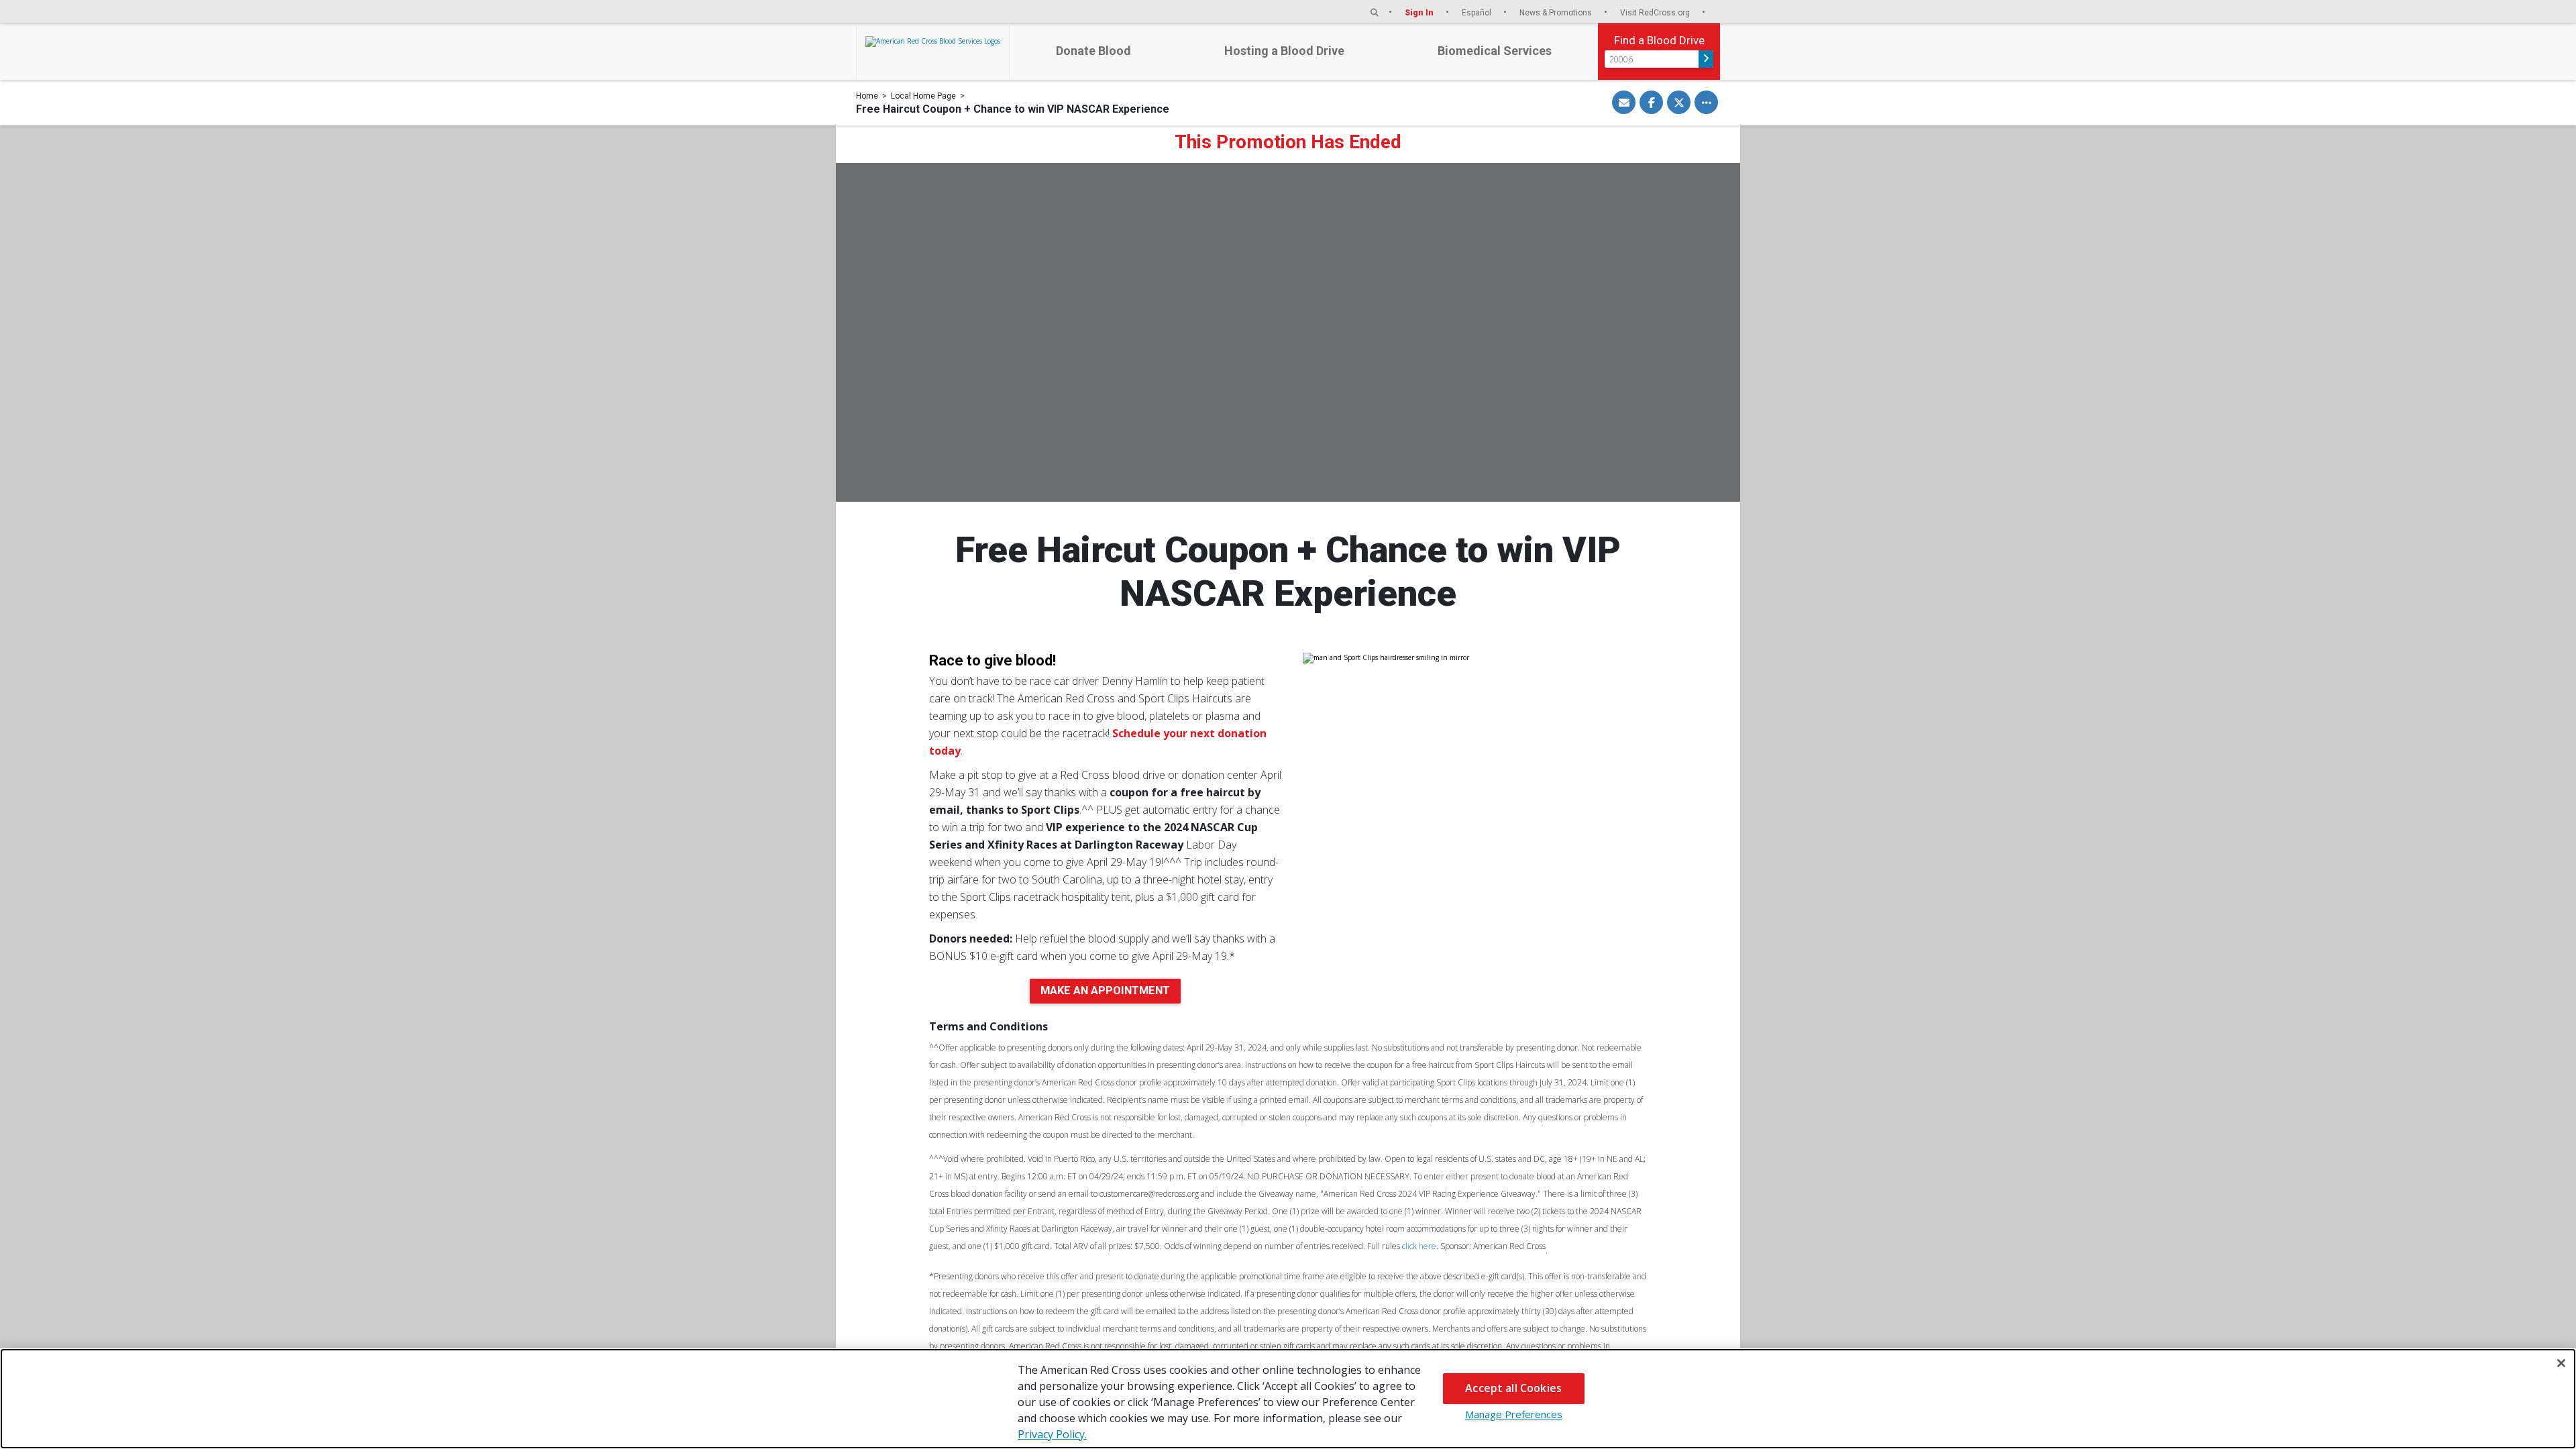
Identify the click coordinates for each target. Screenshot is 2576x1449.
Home (867, 96)
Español (1478, 12)
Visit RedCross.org (1656, 12)
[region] (1288, 1399)
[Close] (2561, 1363)
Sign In (1420, 12)
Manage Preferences (1514, 1414)
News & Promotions (1557, 12)
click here (1419, 1246)
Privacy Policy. (1052, 1434)
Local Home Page (923, 96)
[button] (1375, 12)
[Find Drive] (1706, 59)
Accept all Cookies (1513, 1388)
